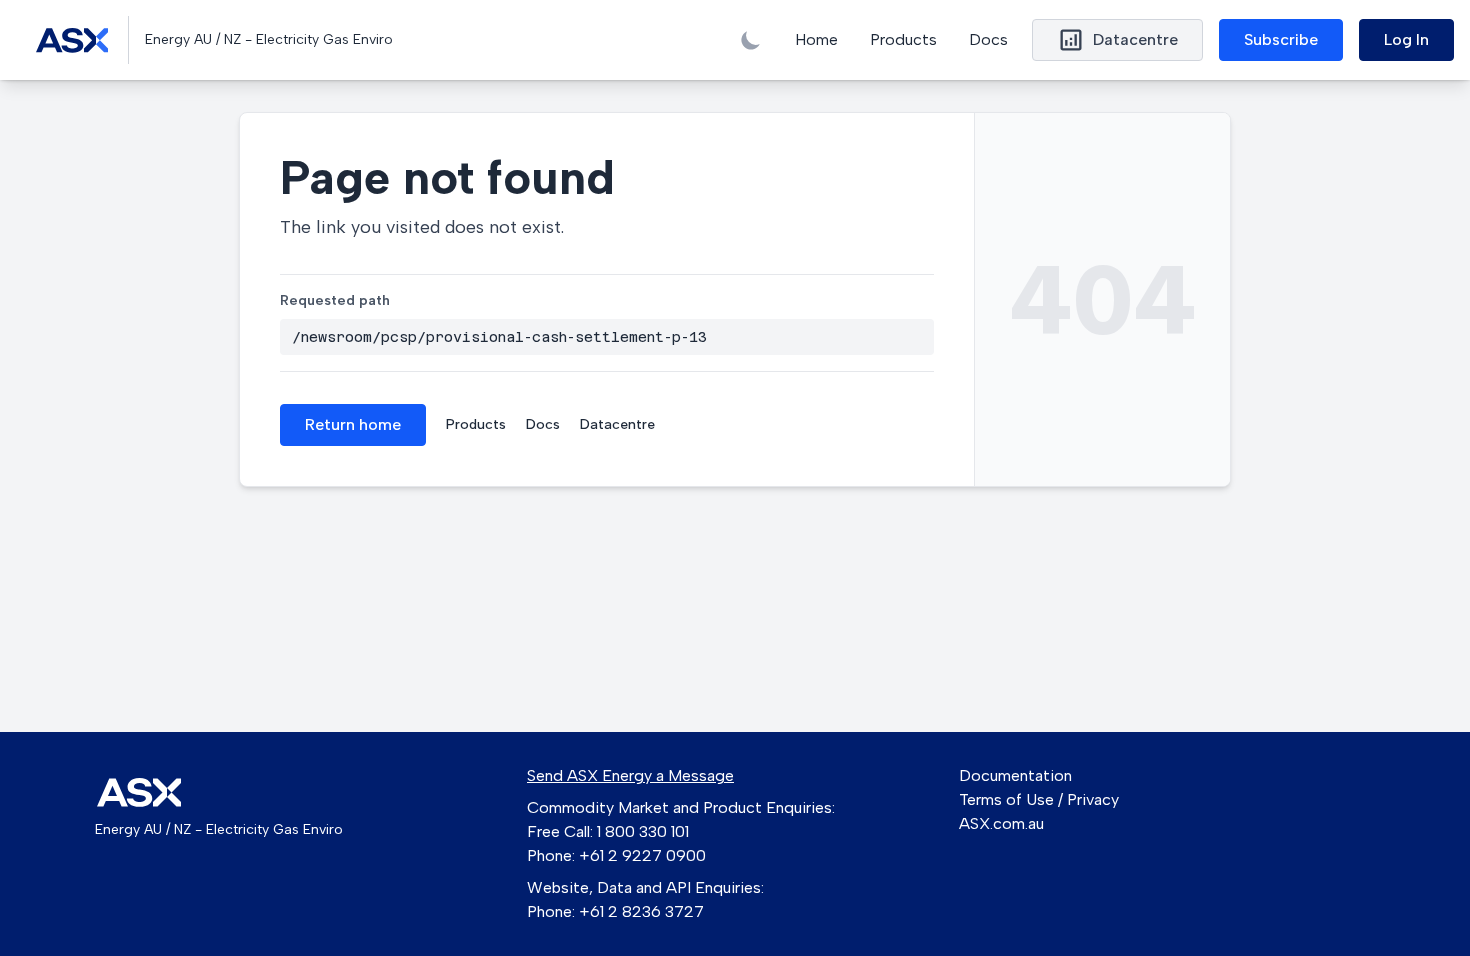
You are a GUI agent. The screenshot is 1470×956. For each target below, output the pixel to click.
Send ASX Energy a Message (630, 775)
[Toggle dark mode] (751, 40)
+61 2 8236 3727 (641, 911)
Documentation (1015, 775)
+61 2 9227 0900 (642, 855)
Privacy (1093, 799)
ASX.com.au (1001, 823)
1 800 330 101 (643, 831)
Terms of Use (1006, 799)
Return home (353, 424)
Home (816, 39)
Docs (988, 39)
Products (903, 39)
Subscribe (1281, 39)
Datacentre (617, 424)
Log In (1406, 39)
